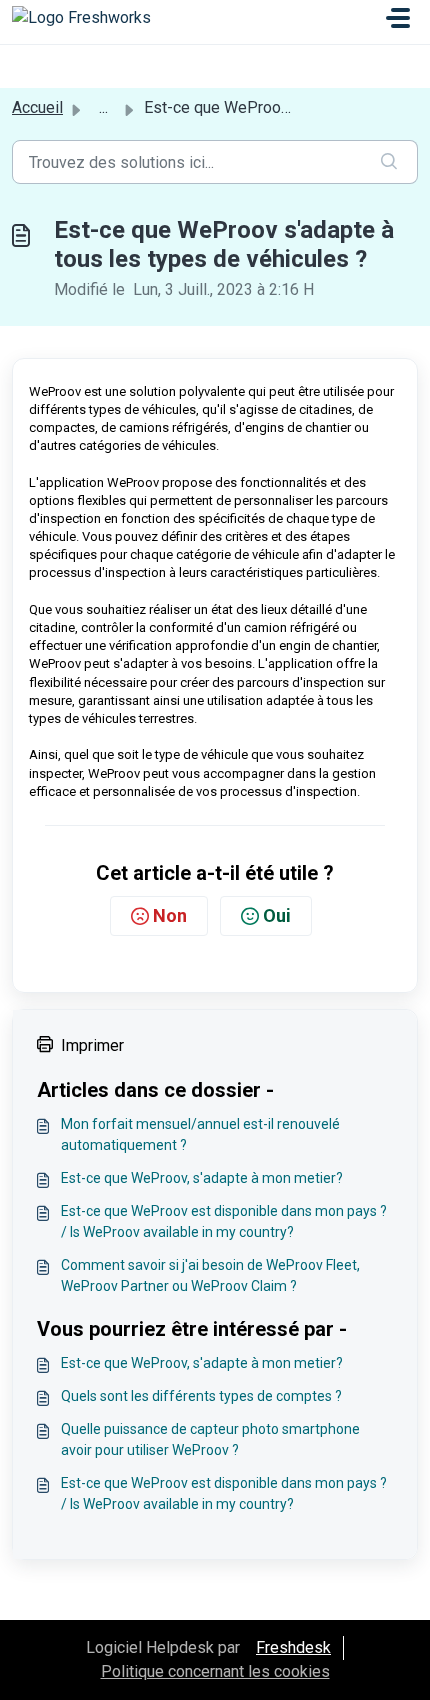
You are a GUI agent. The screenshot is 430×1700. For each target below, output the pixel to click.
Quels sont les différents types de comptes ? (201, 1396)
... (103, 107)
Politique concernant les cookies (215, 1671)
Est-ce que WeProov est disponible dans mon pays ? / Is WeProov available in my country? (224, 1221)
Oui (277, 915)
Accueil (37, 107)
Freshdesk (293, 1647)
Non (170, 915)
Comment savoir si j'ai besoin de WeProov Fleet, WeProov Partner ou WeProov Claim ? (210, 1275)
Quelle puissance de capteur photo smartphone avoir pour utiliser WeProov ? (210, 1439)
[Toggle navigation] (398, 18)
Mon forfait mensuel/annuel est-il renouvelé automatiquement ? (200, 1134)
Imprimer (92, 1045)
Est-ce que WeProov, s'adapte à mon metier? (202, 1178)
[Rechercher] (389, 162)
